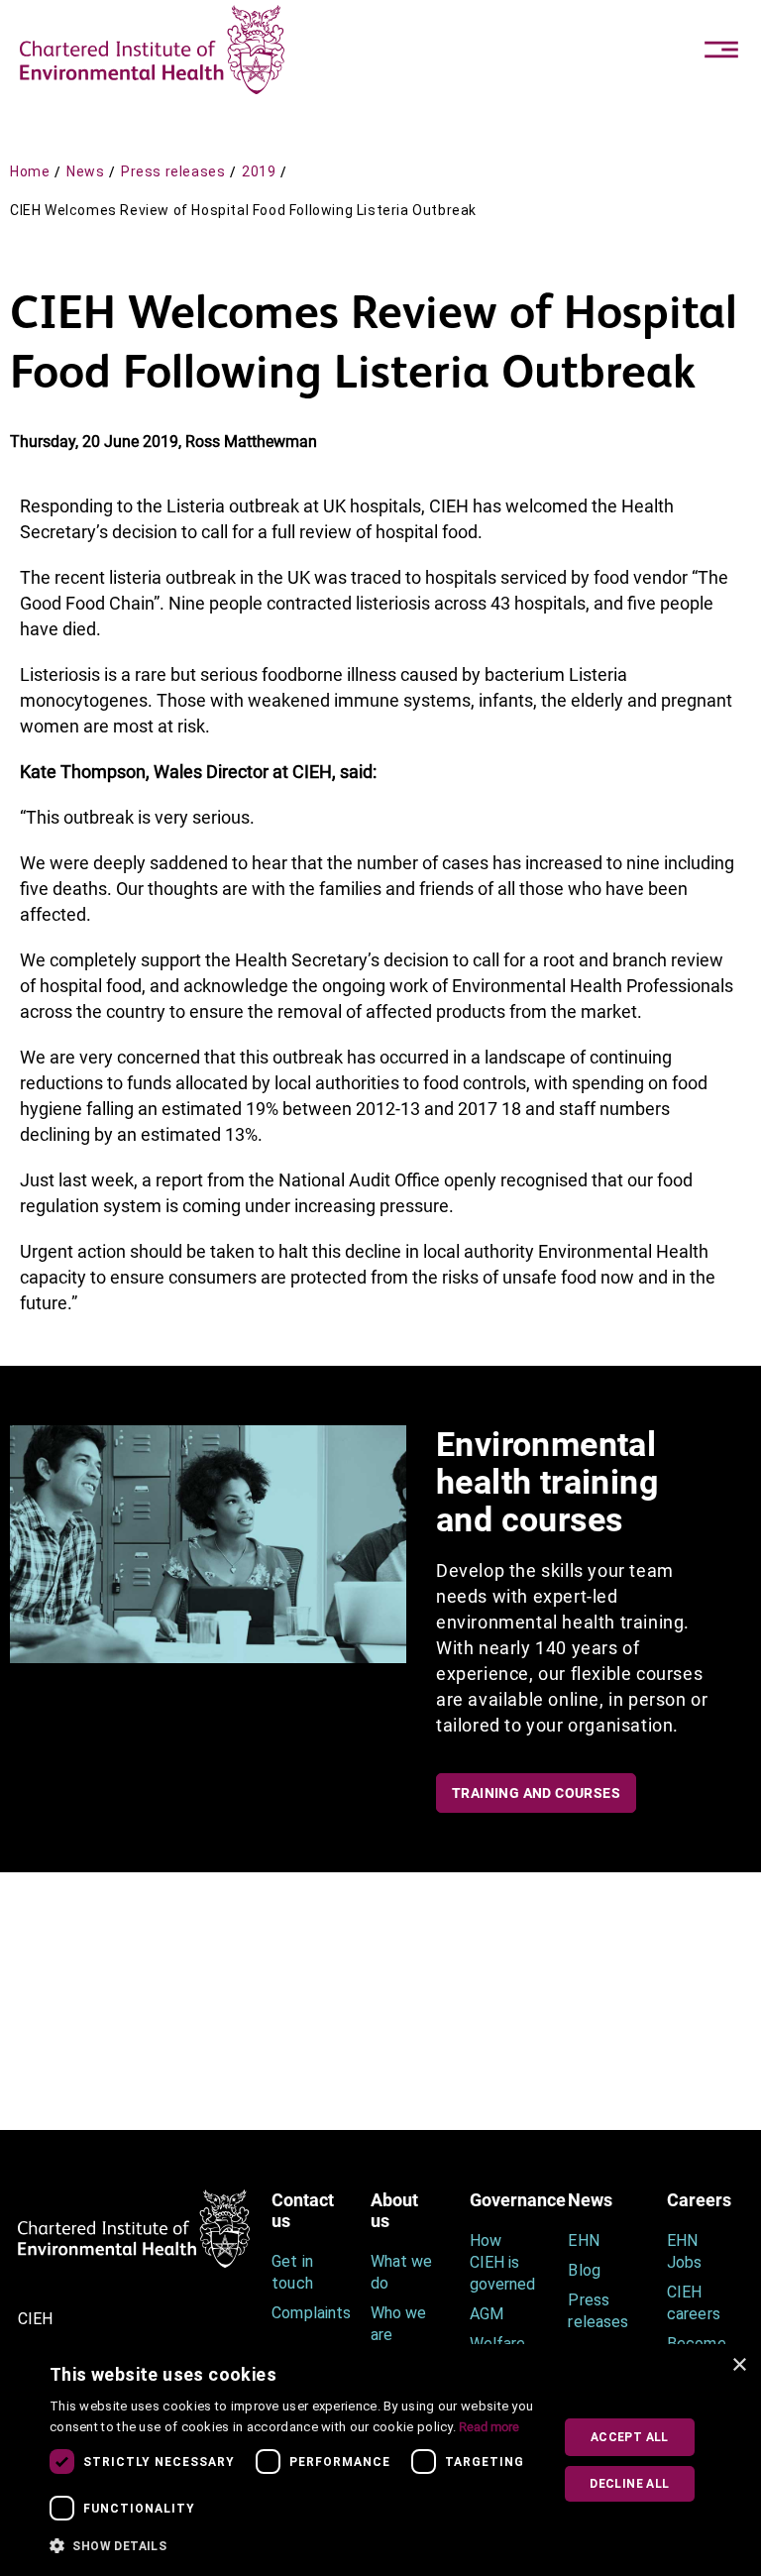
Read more (489, 2427)
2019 (259, 171)
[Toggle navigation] (721, 50)
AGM (487, 2314)
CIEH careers (693, 2303)
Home (30, 171)
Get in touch (292, 2272)
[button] (294, 2546)
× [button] (739, 2365)
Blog (584, 2270)
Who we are (398, 2324)
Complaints (306, 2313)
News (85, 171)
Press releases (173, 171)
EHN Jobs (684, 2251)
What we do (401, 2272)
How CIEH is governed (502, 2262)
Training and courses (536, 1793)
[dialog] (380, 2460)
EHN (583, 2240)
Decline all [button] (629, 2484)
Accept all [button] (630, 2437)
